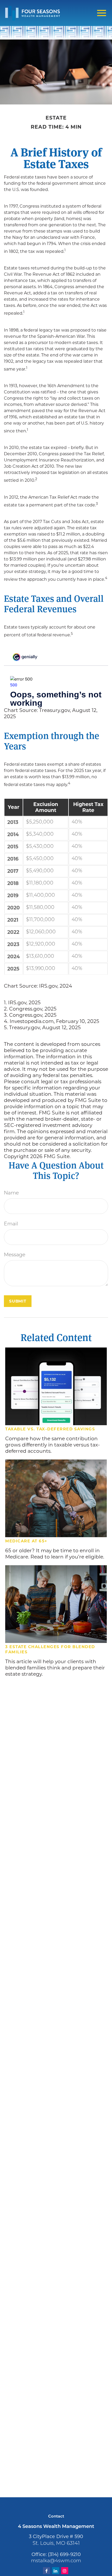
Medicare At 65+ (26, 1541)
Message (15, 1255)
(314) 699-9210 (64, 2554)
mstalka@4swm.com (56, 2561)
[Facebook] (46, 2571)
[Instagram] (65, 2571)
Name (11, 1193)
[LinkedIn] (56, 2571)
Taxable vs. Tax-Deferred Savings (50, 1429)
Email (11, 1224)
